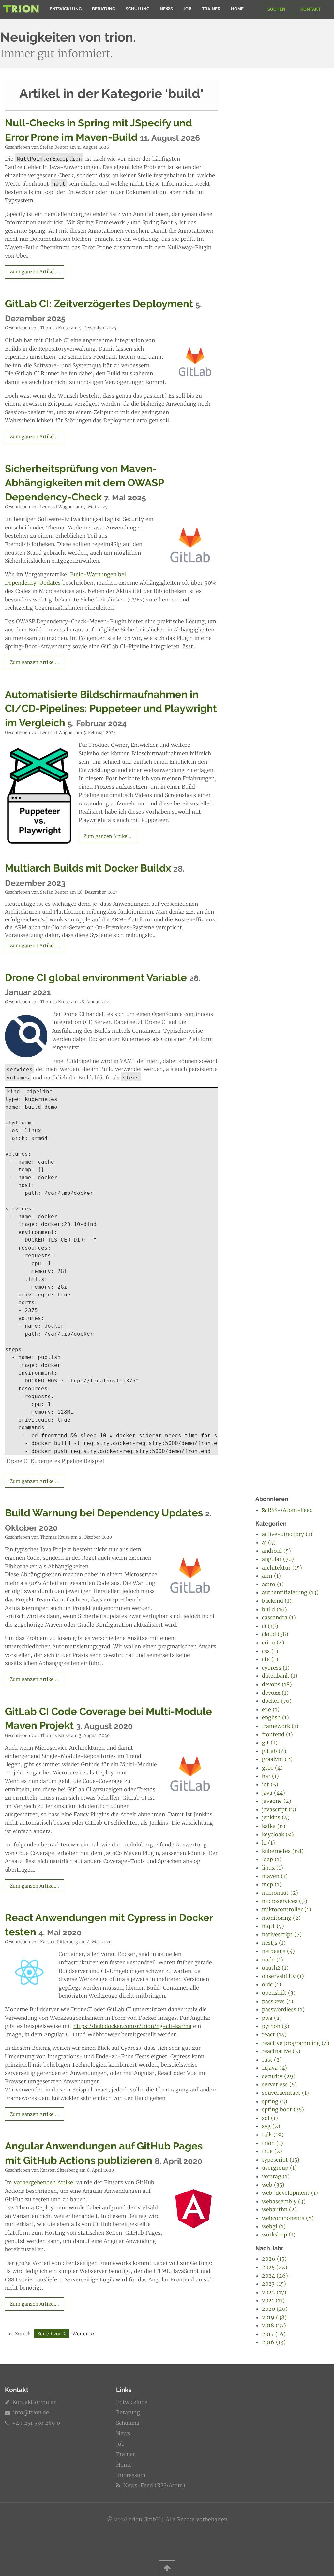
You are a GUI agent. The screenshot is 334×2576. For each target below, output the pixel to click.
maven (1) (275, 1876)
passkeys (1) (278, 2001)
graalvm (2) (277, 1759)
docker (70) (277, 1701)
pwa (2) (272, 2018)
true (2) (272, 2151)
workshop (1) (279, 2235)
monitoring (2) (281, 1918)
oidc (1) (272, 1984)
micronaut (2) (280, 1893)
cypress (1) (276, 1668)
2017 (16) (274, 2334)
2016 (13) (274, 2342)
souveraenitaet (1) (285, 2093)
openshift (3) (279, 1993)
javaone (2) (277, 1801)
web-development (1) (290, 2193)
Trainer (211, 9)
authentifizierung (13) (290, 1592)
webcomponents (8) (288, 2218)
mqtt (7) (273, 1926)
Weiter (80, 2334)
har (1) (270, 1776)
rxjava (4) (274, 2068)
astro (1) (273, 1584)
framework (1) (280, 1726)
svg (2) (271, 2126)
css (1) (270, 1651)
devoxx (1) (275, 1693)
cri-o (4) (273, 1643)
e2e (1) (271, 1709)
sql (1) (270, 2118)
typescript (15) (281, 2160)
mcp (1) (272, 1884)
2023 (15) (274, 2284)
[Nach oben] (167, 2568)
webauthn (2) (279, 2209)
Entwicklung (66, 9)
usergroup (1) (279, 2168)
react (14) (274, 2034)
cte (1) (270, 1659)
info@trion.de (31, 2412)
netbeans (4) (278, 1951)
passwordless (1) (283, 2009)
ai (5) (269, 1542)
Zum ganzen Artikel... (34, 272)
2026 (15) (274, 2259)
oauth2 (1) (275, 1968)
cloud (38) (275, 1634)
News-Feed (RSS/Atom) (153, 2485)
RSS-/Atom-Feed (289, 1510)
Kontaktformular (33, 2402)
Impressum (131, 2475)
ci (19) (270, 1626)
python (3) (276, 2026)
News (166, 9)
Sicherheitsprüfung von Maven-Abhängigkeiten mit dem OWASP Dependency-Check (84, 483)
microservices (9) (285, 1901)
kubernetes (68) (283, 1851)
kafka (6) (274, 1826)
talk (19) (273, 2135)
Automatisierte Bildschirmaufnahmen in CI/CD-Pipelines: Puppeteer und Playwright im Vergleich (111, 709)
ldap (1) (272, 1859)
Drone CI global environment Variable (96, 977)
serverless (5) (279, 2084)
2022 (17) (274, 2292)
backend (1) (277, 1601)
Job (187, 9)
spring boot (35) (283, 2109)
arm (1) (271, 1576)
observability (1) (283, 1976)
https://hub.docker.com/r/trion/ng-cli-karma (132, 2026)
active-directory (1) (287, 1534)
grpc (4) (272, 1768)
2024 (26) (275, 2276)
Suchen (276, 9)
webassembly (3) (284, 2201)
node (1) (273, 1960)
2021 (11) (273, 2300)
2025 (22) (275, 2267)
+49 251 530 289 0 (35, 2423)
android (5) (276, 1551)
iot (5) (270, 1784)
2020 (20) (275, 2309)
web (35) (273, 2185)
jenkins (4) (276, 1817)
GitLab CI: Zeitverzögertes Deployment (99, 304)
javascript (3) (279, 1809)
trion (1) (273, 2143)
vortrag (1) (276, 2176)
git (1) (270, 1743)
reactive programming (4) (296, 2043)
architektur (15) (282, 1568)
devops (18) (277, 1684)
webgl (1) (274, 2226)
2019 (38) (274, 2317)
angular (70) (278, 1559)
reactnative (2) (281, 2051)
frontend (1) (277, 1734)
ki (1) (268, 1843)
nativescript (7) (282, 1934)
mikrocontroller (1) (287, 1909)
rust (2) (272, 2060)
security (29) (279, 2076)
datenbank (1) (280, 1676)
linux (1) (273, 1868)
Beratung (104, 9)
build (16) (274, 1609)
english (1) (275, 1717)
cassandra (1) (279, 1617)
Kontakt (311, 9)
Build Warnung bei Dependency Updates (104, 1513)
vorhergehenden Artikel (44, 2182)
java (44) (273, 1793)
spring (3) (275, 2101)
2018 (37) (274, 2325)
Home (237, 9)
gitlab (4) (274, 1751)
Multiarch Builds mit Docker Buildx (88, 868)
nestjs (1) (274, 1943)
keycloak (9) (278, 1834)
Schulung (137, 9)
